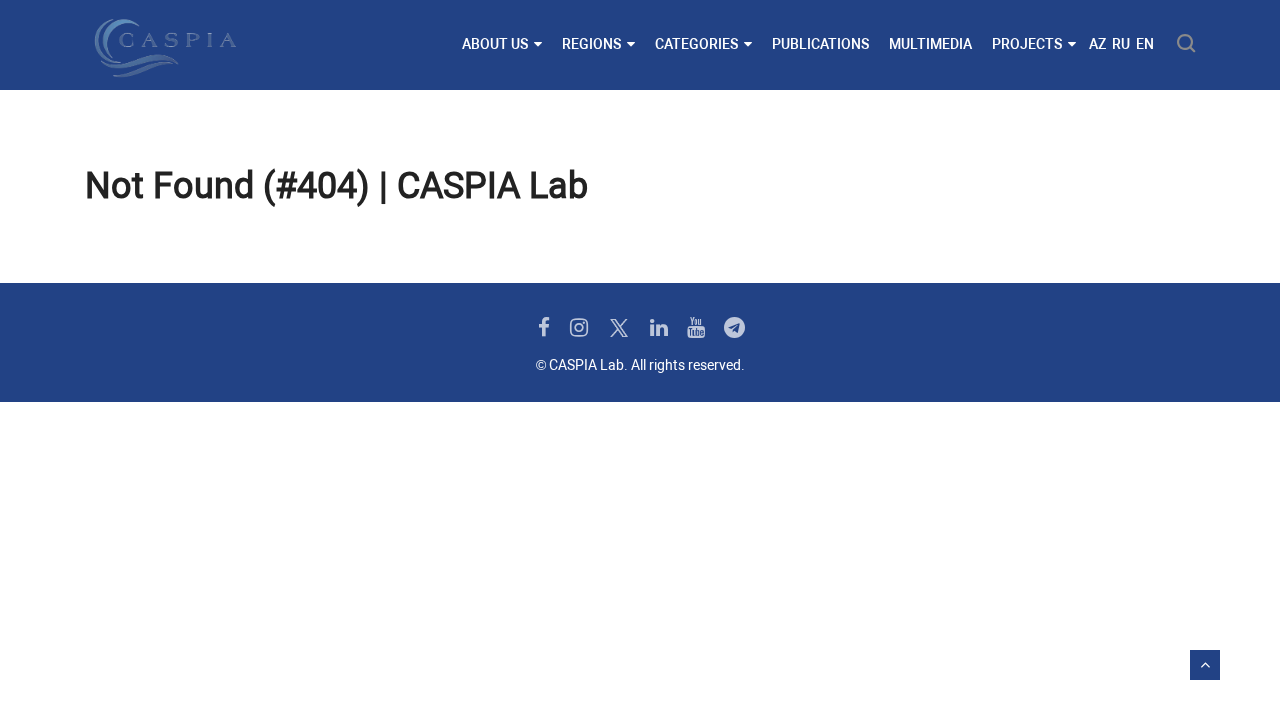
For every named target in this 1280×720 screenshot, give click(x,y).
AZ (1097, 44)
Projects (1027, 44)
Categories (696, 44)
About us (495, 44)
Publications (820, 44)
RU (1121, 44)
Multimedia (930, 44)
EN (1145, 44)
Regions (591, 44)
